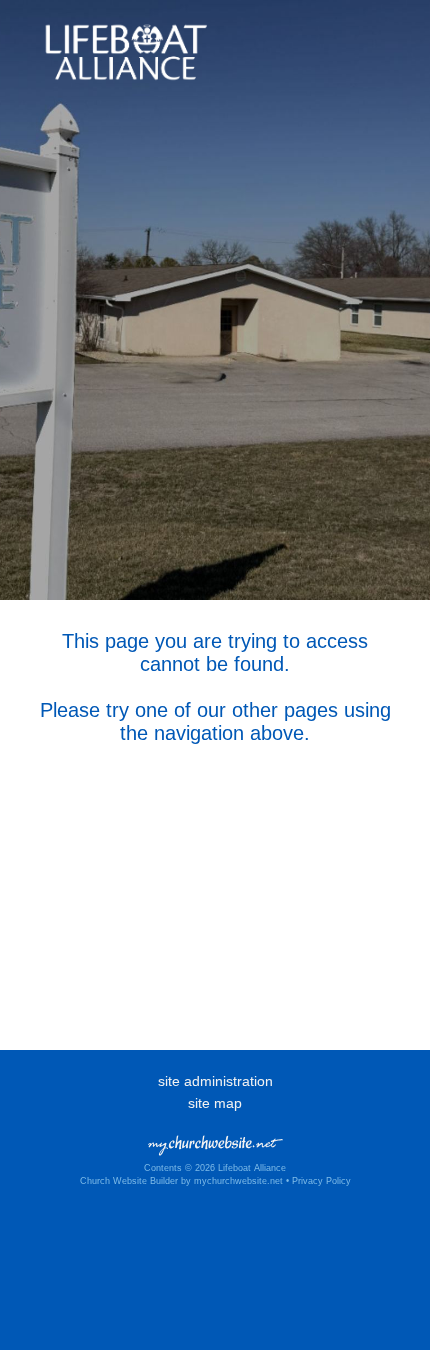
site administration (215, 1081)
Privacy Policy (321, 1181)
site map (215, 1103)
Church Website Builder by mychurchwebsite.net (181, 1181)
